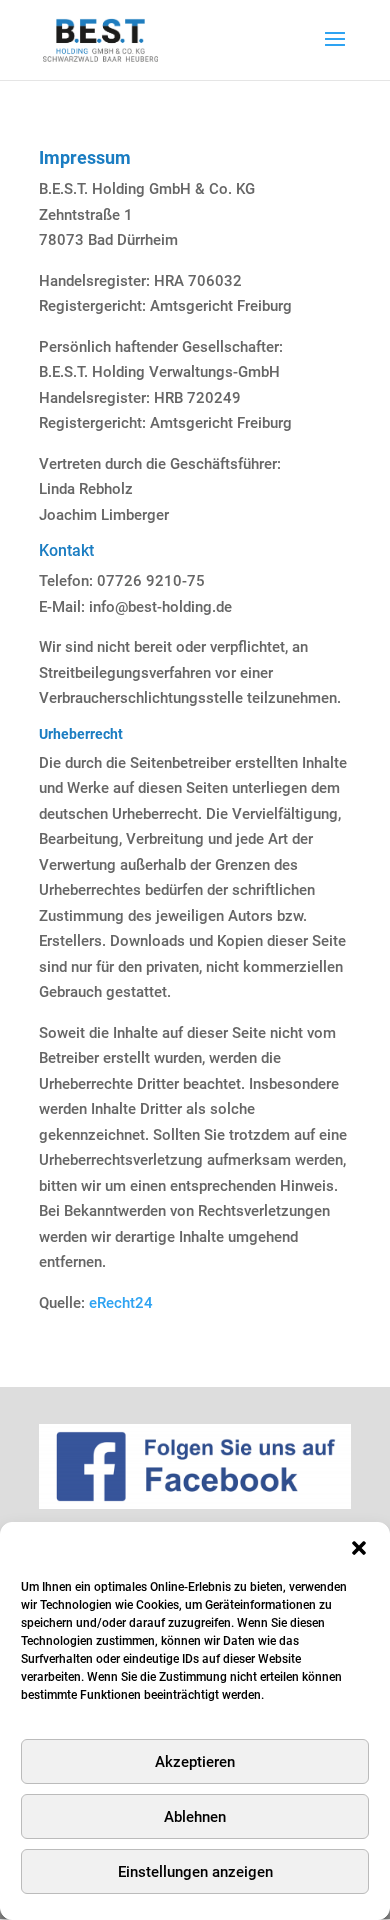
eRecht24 (121, 1303)
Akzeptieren (195, 1762)
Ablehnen (195, 1817)
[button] (359, 1548)
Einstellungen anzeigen (195, 1872)
